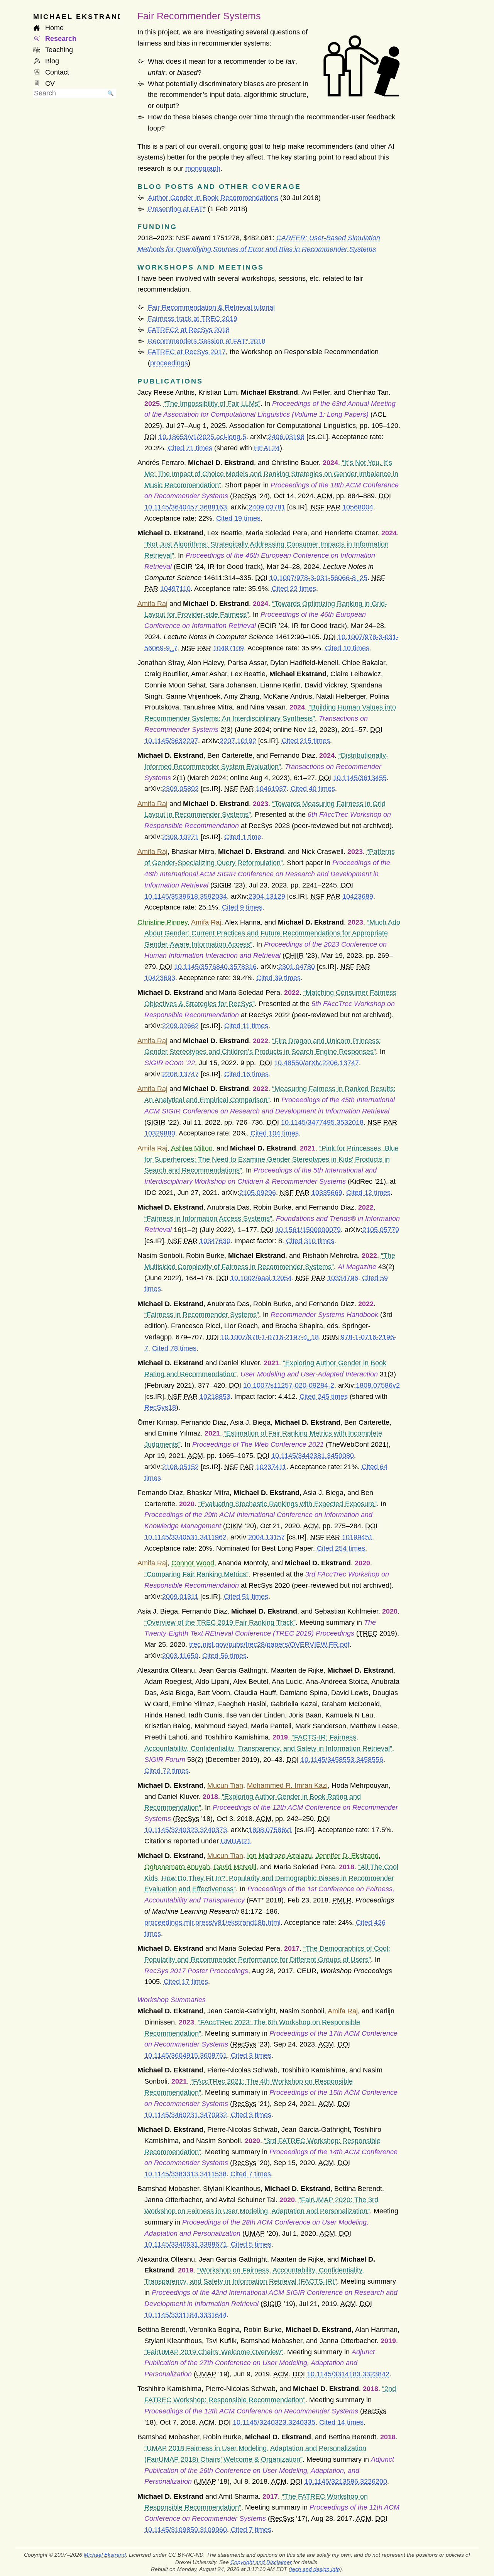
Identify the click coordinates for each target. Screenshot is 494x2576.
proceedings (169, 363)
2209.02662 (180, 1026)
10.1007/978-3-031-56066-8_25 (318, 578)
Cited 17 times (186, 1982)
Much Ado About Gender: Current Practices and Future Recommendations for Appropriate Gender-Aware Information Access (272, 933)
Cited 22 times (294, 589)
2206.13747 (180, 1074)
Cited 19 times (238, 518)
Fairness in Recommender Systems (202, 1315)
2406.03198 (286, 437)
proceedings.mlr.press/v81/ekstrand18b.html (212, 1923)
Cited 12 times (368, 1193)
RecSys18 (160, 1407)
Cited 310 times (310, 1241)
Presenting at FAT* (177, 209)
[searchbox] (69, 93)
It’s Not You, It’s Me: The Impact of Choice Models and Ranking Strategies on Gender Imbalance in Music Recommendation (271, 474)
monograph (203, 168)
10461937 (271, 789)
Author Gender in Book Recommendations (213, 198)
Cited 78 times (174, 1348)
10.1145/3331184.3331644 (185, 2315)
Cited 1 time (243, 837)
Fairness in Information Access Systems (208, 1218)
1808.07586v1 (271, 1830)
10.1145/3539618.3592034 (186, 896)
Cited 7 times (251, 2174)
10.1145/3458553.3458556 (342, 1760)
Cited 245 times (324, 1397)
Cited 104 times (275, 1133)
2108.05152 (180, 1467)
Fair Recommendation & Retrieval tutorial (211, 307)
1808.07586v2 (378, 1385)
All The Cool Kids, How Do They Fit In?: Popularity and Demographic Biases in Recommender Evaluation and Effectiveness (271, 1878)
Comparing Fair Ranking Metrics (196, 1574)
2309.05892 (180, 789)
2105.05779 (381, 1230)
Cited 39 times (278, 978)
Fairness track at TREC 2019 (193, 319)
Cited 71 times (190, 448)
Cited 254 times (341, 1548)
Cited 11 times (246, 1026)
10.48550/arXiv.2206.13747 (316, 1063)
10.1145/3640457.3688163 (186, 507)
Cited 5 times (251, 2244)
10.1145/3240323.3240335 (274, 2422)
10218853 (215, 1397)
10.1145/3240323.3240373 (186, 1830)
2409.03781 (267, 507)
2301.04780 (297, 967)
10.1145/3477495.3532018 (322, 1122)
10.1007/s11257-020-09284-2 (289, 1385)
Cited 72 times (167, 1771)
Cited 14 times (341, 2422)
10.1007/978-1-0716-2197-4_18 (270, 1337)
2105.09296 (258, 1193)
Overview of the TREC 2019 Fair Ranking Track (220, 1622)
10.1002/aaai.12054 (261, 1278)
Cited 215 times (306, 741)
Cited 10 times (347, 648)
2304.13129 (267, 896)
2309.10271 (180, 837)
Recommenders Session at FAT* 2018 (207, 341)
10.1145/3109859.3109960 (186, 2530)
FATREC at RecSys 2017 (187, 352)
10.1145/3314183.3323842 (348, 2374)
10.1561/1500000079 (308, 1230)
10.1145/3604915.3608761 (186, 2055)
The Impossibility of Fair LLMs (212, 404)
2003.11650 (180, 1656)
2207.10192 (238, 741)
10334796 (343, 1278)
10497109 (228, 648)
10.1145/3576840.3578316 (215, 967)
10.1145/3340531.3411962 (185, 1537)
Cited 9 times (242, 907)
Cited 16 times (246, 1074)
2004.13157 (266, 1537)
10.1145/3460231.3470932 (186, 2115)
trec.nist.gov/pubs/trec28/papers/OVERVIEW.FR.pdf (269, 1644)
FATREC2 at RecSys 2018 (189, 330)
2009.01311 (180, 1597)
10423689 (358, 896)
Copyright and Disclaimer (261, 2562)
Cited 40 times (313, 789)
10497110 (175, 589)
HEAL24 (267, 448)
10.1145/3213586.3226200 (346, 2481)
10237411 (271, 1467)
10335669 (327, 1193)
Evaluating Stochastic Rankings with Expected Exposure (288, 1504)
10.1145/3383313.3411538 (185, 2174)
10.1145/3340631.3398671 (186, 2244)
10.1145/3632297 (171, 741)
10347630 (215, 1241)
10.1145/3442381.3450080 (313, 1456)
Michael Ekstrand (105, 2555)
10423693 (160, 978)
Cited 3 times (251, 2055)
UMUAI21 (236, 1841)
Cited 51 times (246, 1597)
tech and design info (315, 2569)
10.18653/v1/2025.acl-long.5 (202, 437)
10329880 (160, 1133)
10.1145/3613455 (360, 778)
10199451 (357, 1537)
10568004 (358, 507)
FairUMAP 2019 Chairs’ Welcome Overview (214, 2352)
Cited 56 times (224, 1656)
